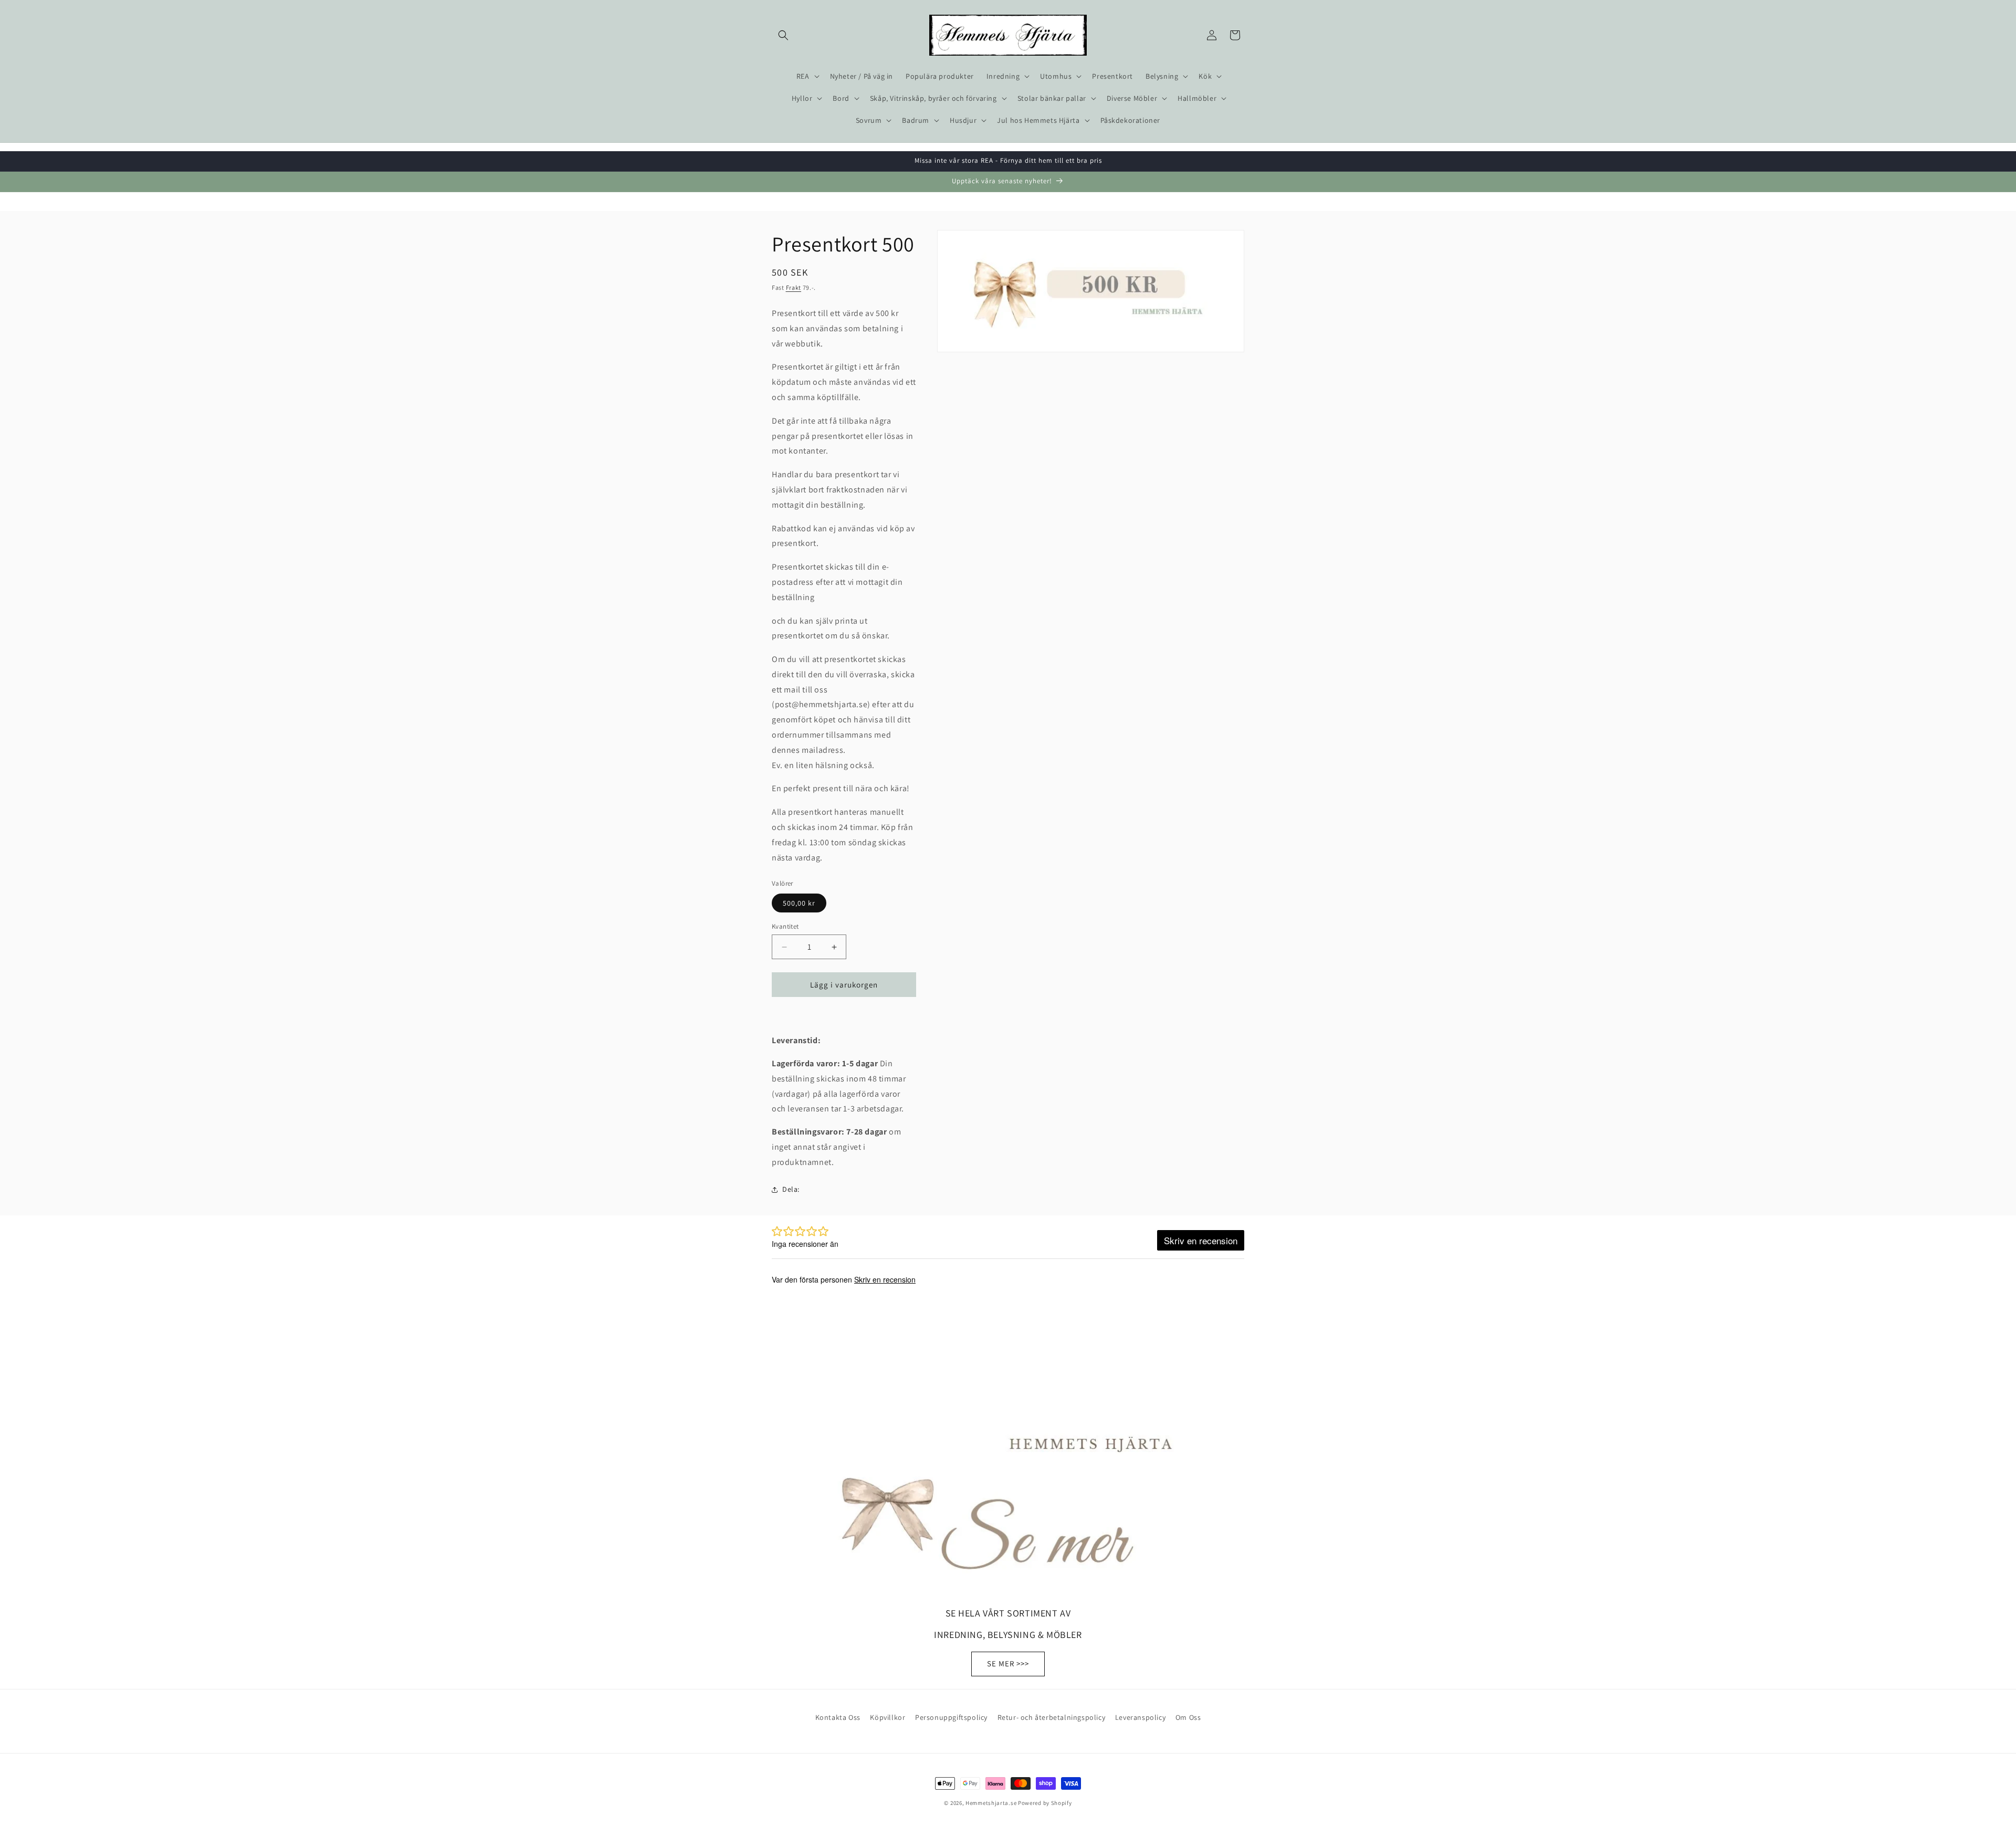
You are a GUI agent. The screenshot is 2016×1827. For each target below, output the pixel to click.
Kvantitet (785, 926)
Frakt (794, 287)
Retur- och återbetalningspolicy (1052, 1717)
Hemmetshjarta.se (991, 1803)
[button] (783, 35)
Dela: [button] (791, 1189)
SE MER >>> (1008, 1663)
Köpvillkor (888, 1717)
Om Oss (1188, 1717)
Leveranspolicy (1140, 1717)
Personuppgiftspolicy (951, 1717)
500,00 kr (799, 903)
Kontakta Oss (838, 1717)
